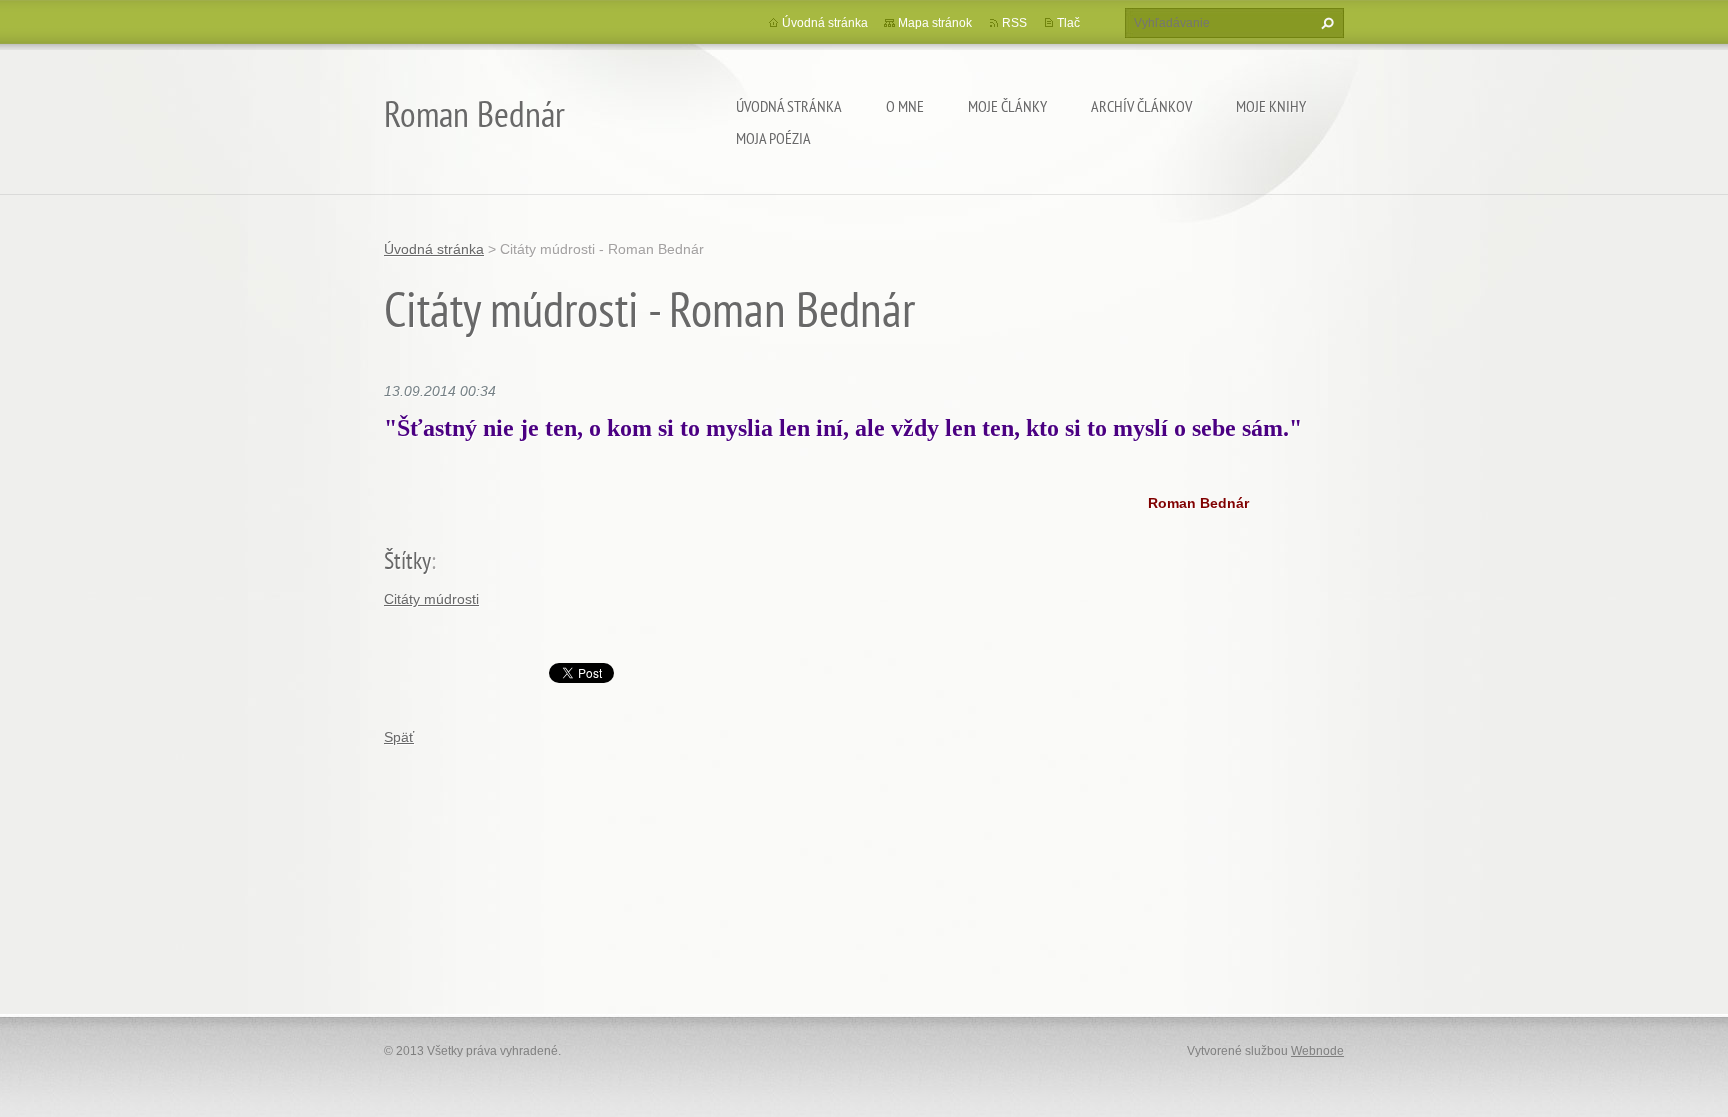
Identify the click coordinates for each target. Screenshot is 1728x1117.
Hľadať (1325, 23)
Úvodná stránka (789, 106)
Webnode (1317, 1051)
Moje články (1007, 106)
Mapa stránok (935, 23)
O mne (905, 106)
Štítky (407, 560)
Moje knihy (1271, 106)
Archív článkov (1141, 106)
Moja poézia (773, 138)
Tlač (1068, 23)
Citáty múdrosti (431, 599)
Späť (399, 737)
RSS (1014, 23)
